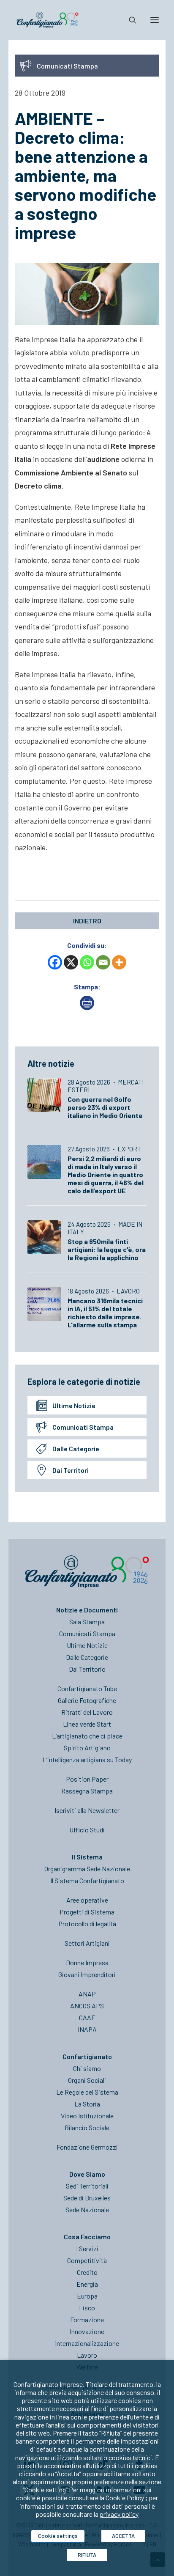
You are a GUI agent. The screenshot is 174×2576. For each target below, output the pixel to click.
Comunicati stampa (83, 1427)
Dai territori (71, 1470)
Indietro (87, 921)
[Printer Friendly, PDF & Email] (87, 1007)
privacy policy (119, 2514)
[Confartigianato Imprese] (48, 20)
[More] (119, 962)
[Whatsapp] (87, 962)
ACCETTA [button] (123, 2536)
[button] (155, 20)
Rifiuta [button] (87, 2555)
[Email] (103, 962)
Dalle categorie (76, 1449)
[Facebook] (55, 962)
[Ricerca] (129, 20)
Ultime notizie (74, 1405)
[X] (71, 962)
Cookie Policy (125, 2498)
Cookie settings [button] (58, 2536)
